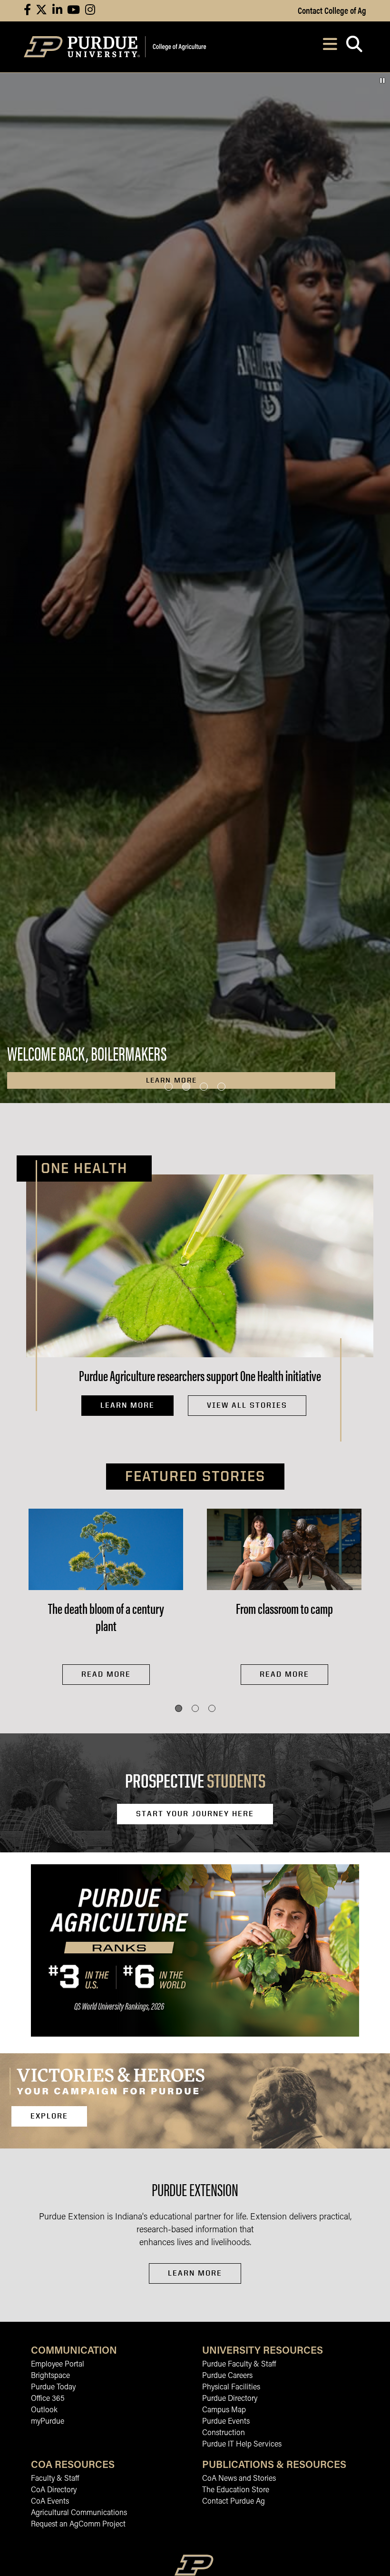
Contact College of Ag (332, 10)
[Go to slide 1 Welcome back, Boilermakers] (169, 1087)
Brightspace (50, 2376)
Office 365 (48, 2399)
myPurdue (48, 2422)
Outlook (44, 2410)
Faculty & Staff (55, 2479)
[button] (179, 1708)
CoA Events (50, 2502)
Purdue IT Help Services (242, 2445)
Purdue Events (226, 2422)
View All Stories (247, 1405)
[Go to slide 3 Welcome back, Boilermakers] (204, 1087)
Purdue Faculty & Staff (239, 2365)
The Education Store (236, 2490)
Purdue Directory (230, 2399)
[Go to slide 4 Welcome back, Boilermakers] (221, 1087)
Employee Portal (58, 2365)
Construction (224, 2433)
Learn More (127, 1405)
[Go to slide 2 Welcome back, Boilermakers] (186, 1087)
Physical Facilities (231, 2387)
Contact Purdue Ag (234, 2502)
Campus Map (224, 2410)
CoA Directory (54, 2490)
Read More (106, 1674)
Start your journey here (195, 1814)
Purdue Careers (227, 2376)
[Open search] (354, 47)
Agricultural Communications (79, 2513)
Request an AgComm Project (78, 2525)
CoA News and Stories (239, 2479)
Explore (49, 2116)
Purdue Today (53, 2387)
